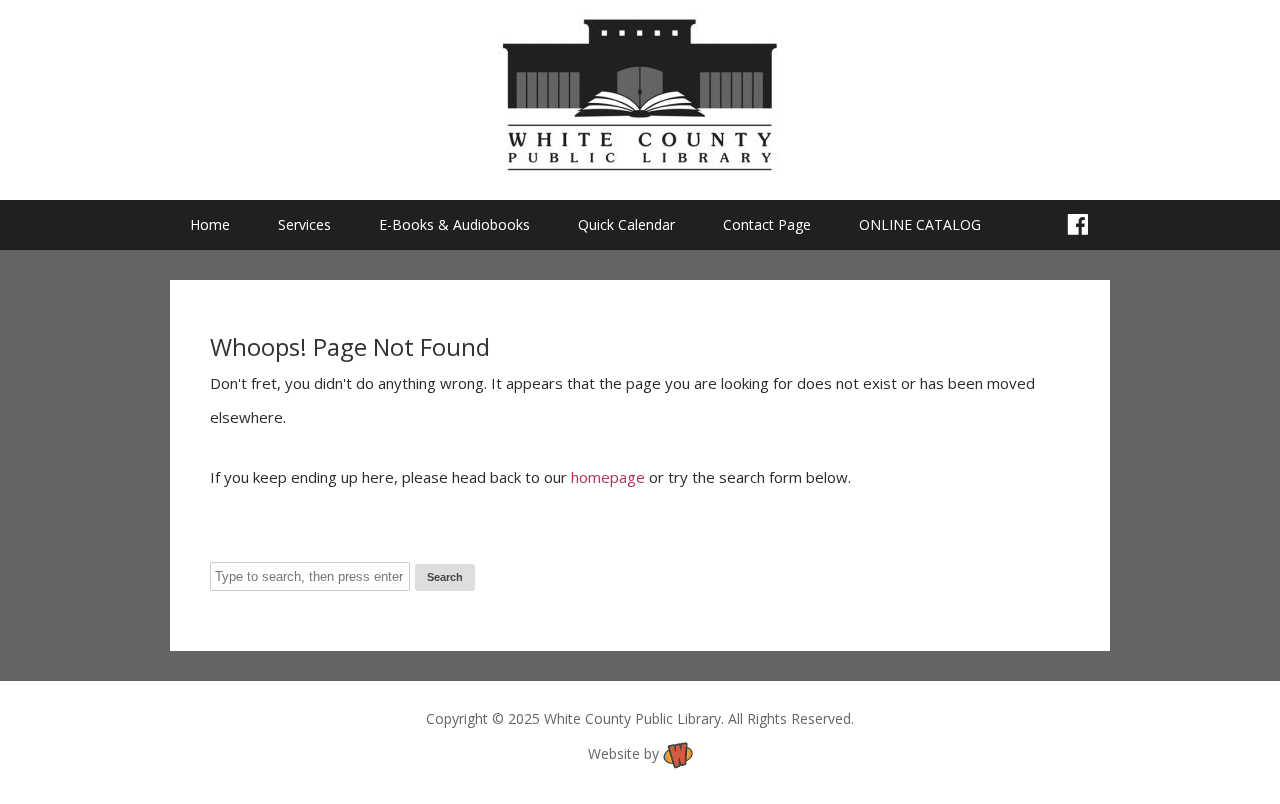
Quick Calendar (626, 224)
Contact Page (767, 224)
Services (304, 224)
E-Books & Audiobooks (454, 224)
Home (210, 224)
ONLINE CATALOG (920, 224)
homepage (608, 477)
